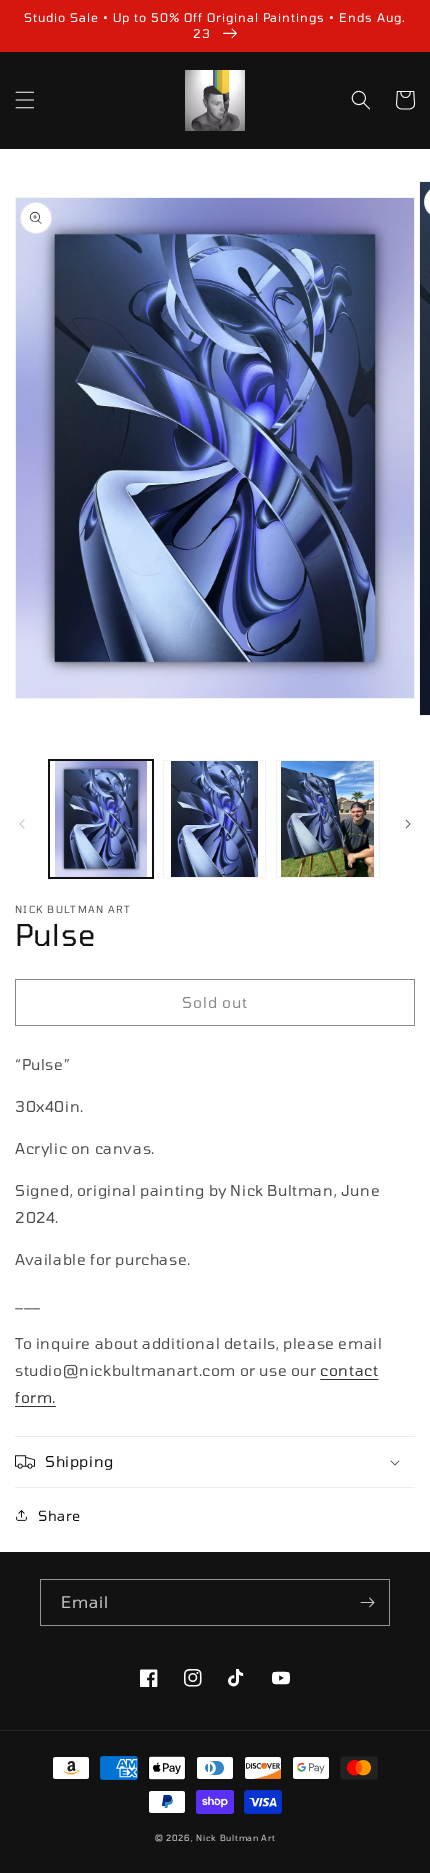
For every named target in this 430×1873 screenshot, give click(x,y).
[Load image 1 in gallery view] (101, 819)
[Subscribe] (367, 1602)
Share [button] (59, 1515)
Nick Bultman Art (235, 1838)
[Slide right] (408, 824)
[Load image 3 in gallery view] (328, 819)
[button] (25, 100)
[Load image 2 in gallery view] (215, 819)
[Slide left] (22, 824)
